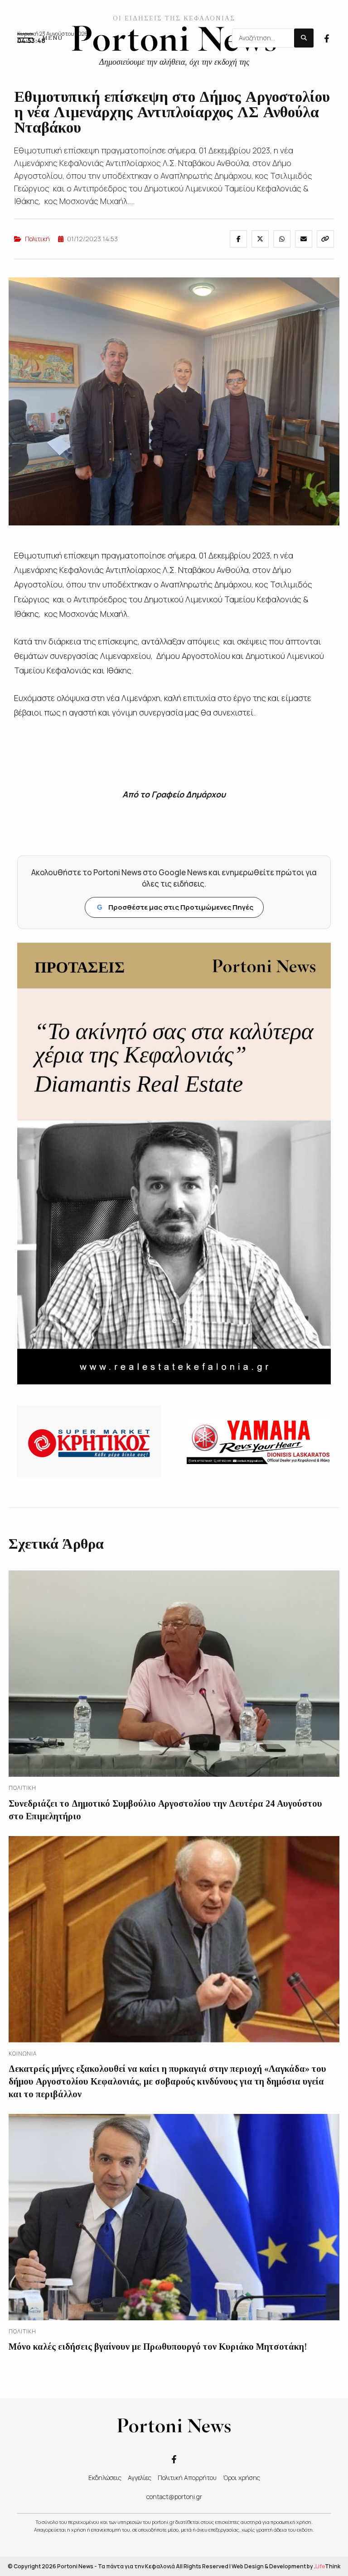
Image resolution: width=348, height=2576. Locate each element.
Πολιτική (37, 239)
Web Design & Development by (286, 2566)
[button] (40, 38)
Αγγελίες (140, 2478)
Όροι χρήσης (242, 2478)
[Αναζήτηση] (304, 38)
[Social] (327, 38)
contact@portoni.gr (174, 2497)
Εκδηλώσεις (105, 2478)
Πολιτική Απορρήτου (187, 2478)
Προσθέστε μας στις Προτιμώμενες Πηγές (175, 907)
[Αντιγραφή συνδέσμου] (325, 239)
